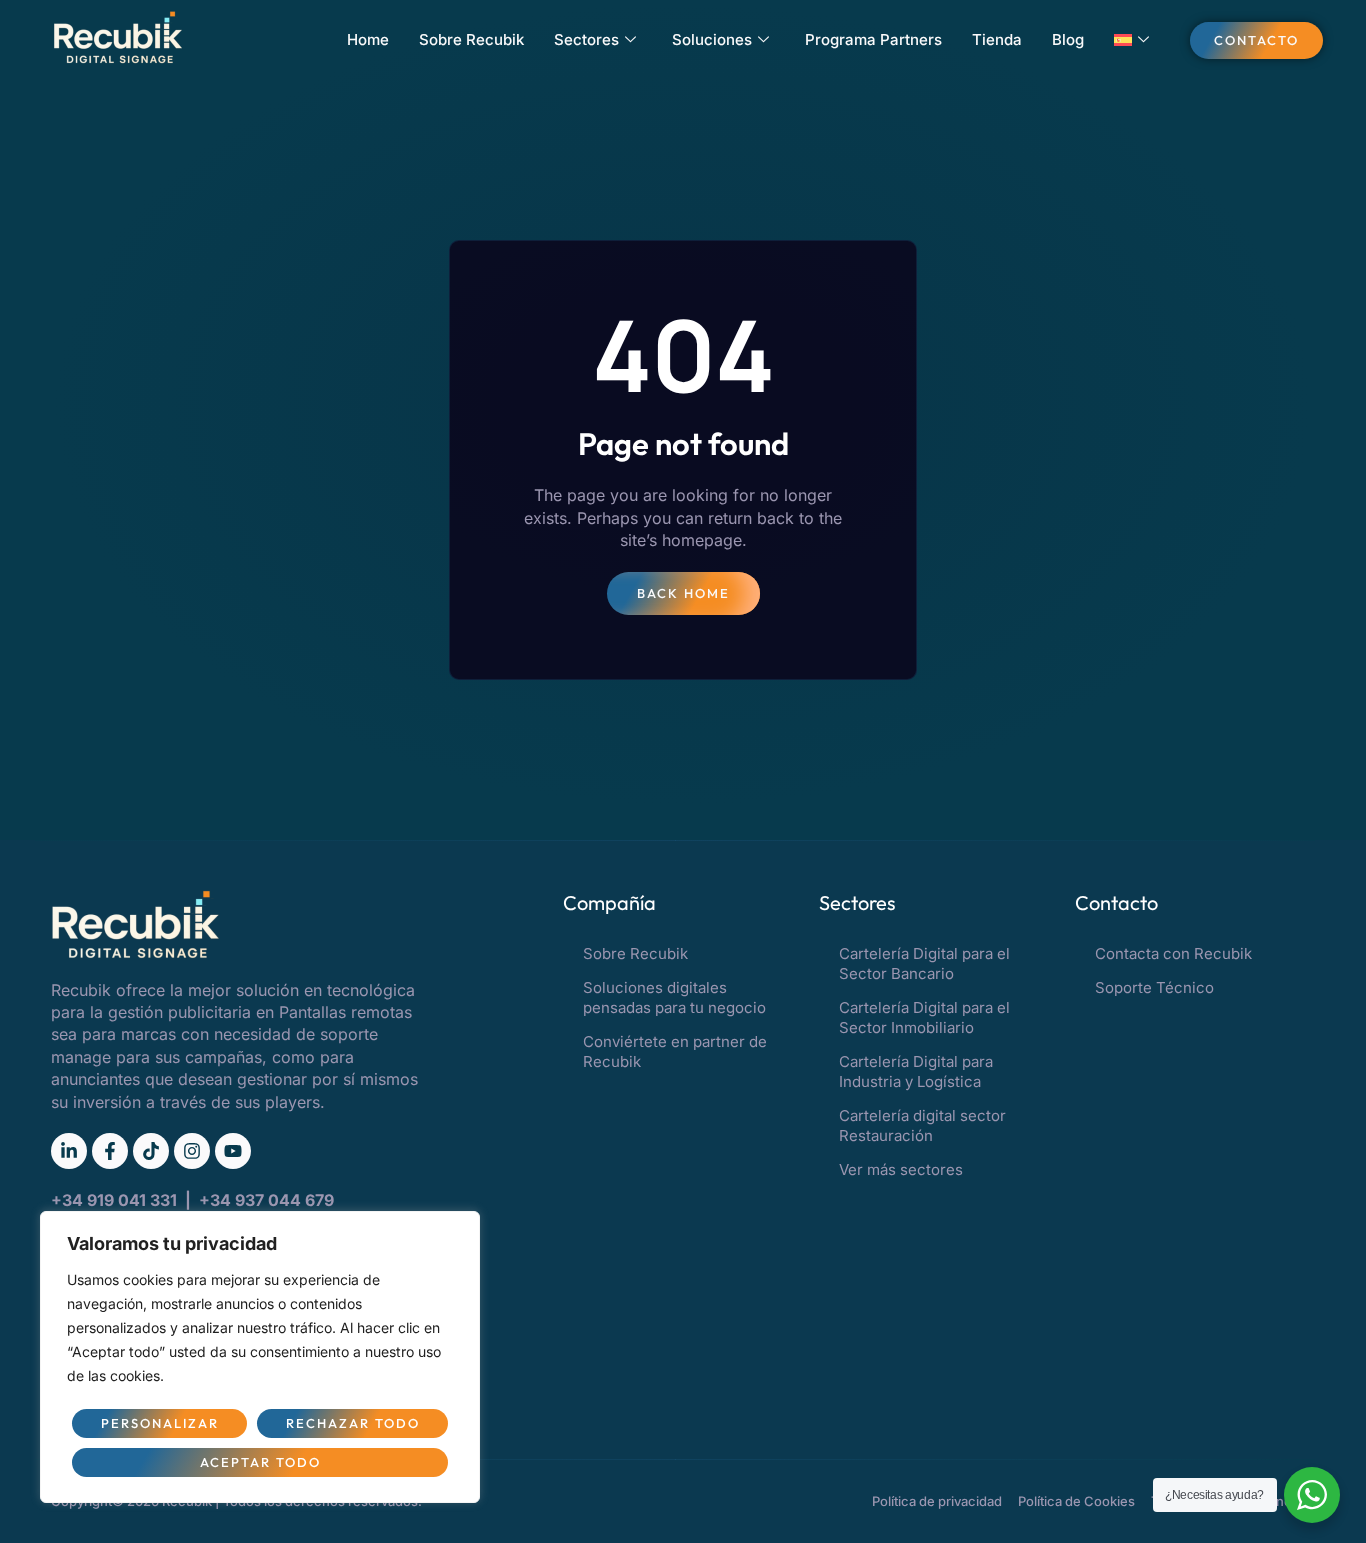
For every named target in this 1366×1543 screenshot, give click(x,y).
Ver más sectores (901, 1169)
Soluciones (712, 39)
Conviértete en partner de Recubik (675, 1051)
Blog (1068, 39)
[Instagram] (192, 1151)
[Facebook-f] (110, 1151)
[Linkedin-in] (69, 1151)
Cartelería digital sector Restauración (922, 1125)
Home (368, 39)
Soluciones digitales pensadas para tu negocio (674, 997)
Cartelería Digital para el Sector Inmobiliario (924, 1017)
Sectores (586, 39)
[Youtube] (233, 1151)
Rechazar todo (353, 1423)
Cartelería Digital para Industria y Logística (916, 1071)
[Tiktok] (151, 1151)
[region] (260, 1357)
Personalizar (160, 1423)
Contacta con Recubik (1173, 953)
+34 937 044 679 (266, 1200)
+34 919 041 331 (116, 1200)
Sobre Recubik (471, 39)
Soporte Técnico (1154, 987)
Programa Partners (873, 39)
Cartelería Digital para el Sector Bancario (924, 963)
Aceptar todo (260, 1462)
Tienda (997, 39)
